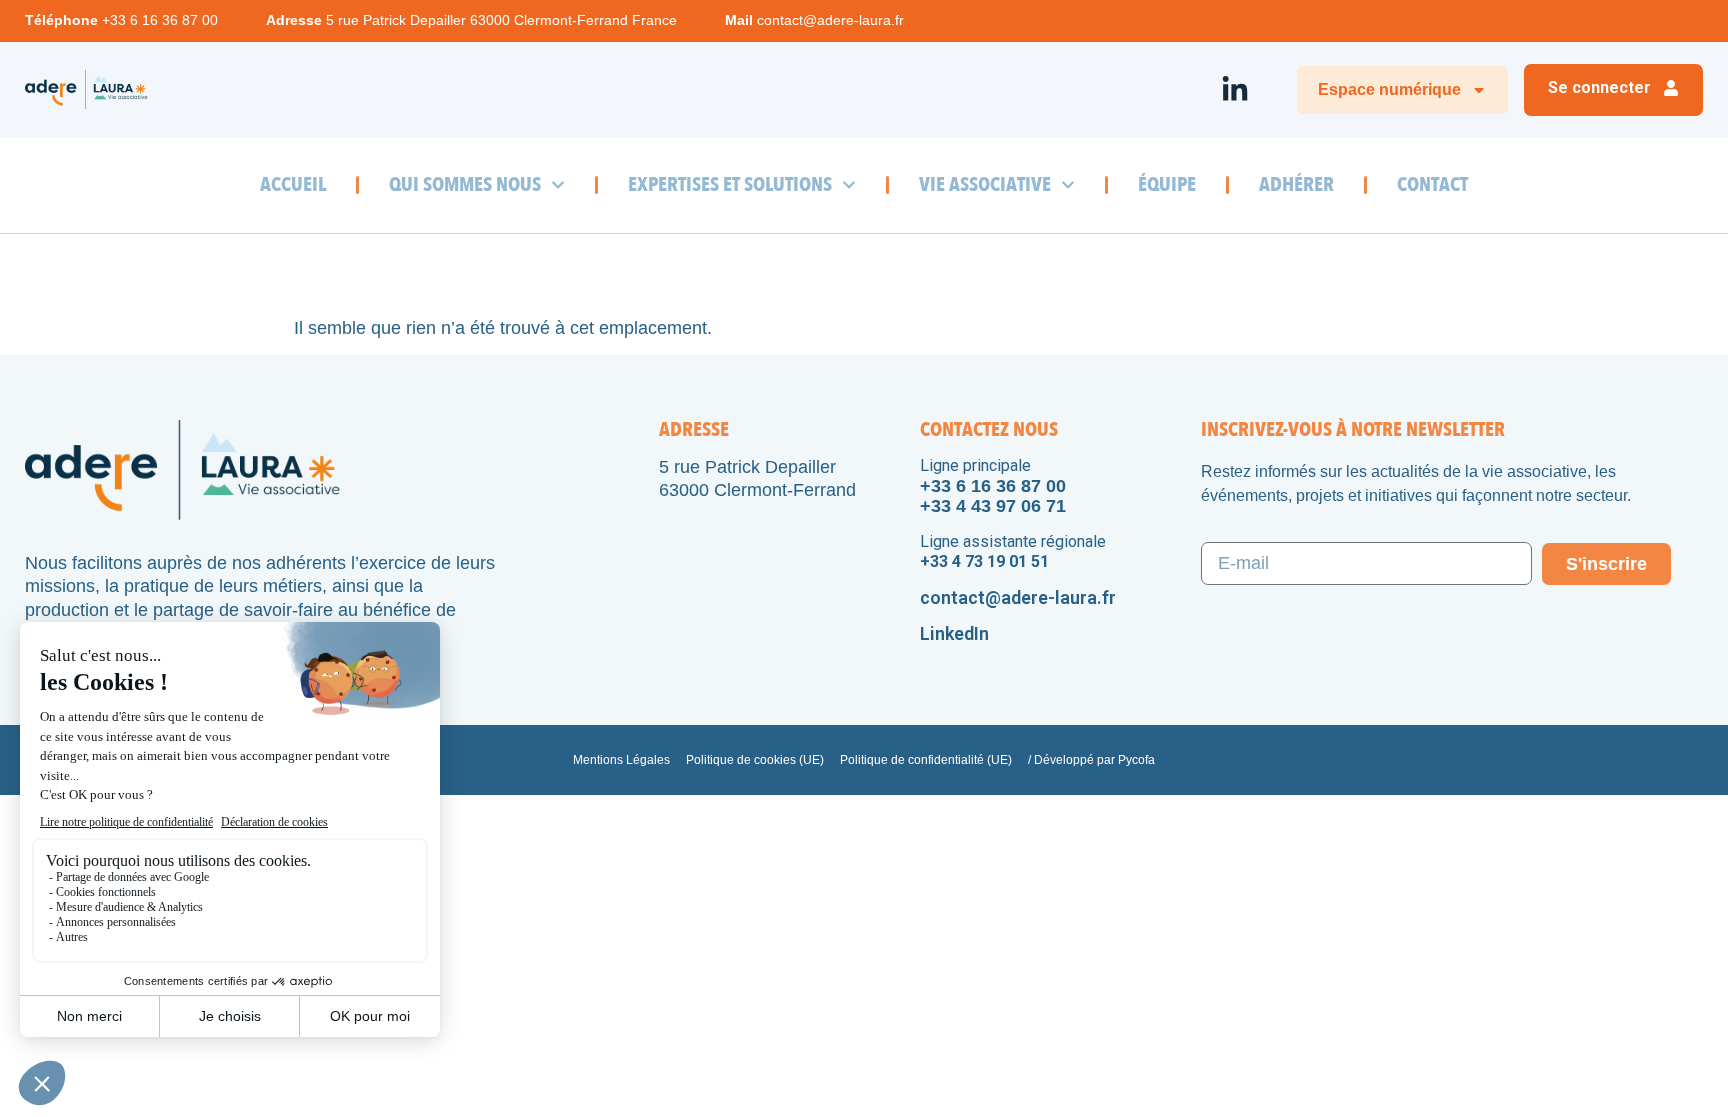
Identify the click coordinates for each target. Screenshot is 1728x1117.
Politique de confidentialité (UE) (926, 760)
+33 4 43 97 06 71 (993, 506)
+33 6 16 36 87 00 (160, 20)
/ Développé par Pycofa (1091, 760)
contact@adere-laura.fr (830, 20)
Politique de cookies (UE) (755, 760)
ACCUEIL (293, 184)
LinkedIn (954, 634)
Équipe (1167, 184)
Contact (1432, 184)
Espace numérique (1389, 89)
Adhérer (1296, 184)
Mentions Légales (621, 760)
